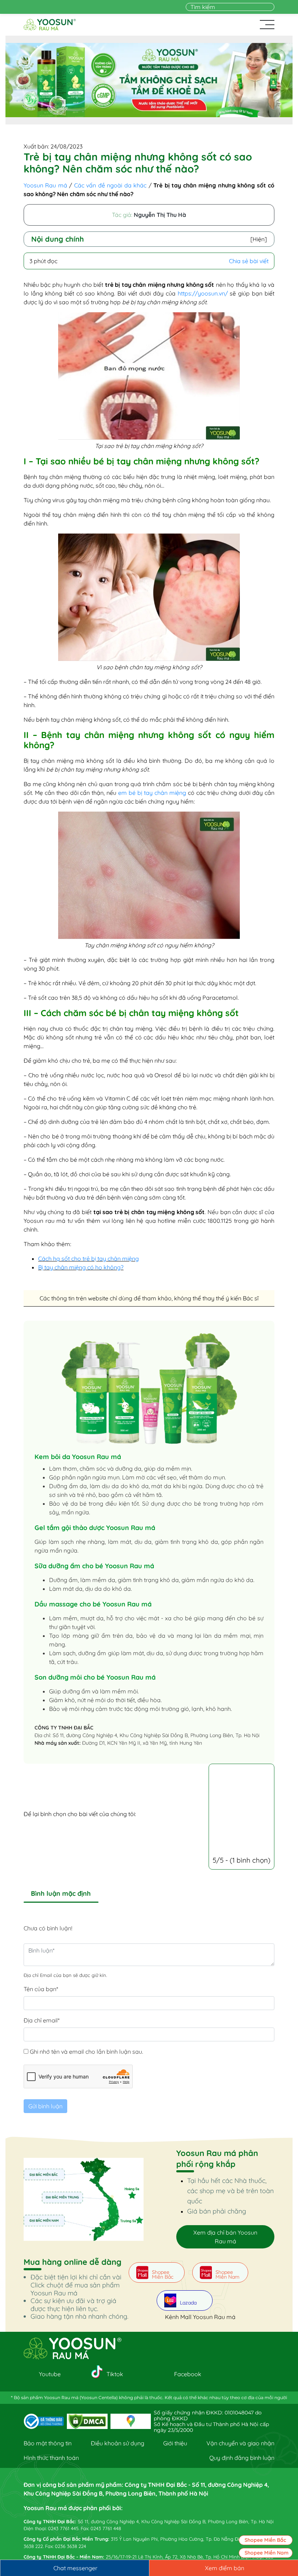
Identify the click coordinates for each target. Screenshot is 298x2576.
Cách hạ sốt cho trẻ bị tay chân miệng (88, 1259)
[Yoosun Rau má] (50, 25)
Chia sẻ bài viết (249, 261)
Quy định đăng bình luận (242, 2458)
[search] (270, 7)
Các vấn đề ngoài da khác (110, 185)
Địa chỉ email (42, 2020)
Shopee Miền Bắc (265, 2540)
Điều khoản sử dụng (118, 2443)
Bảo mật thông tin (48, 2443)
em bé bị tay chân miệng (152, 793)
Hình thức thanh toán (51, 2458)
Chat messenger (75, 2568)
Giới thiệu (175, 2443)
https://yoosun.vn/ (203, 293)
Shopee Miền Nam (267, 2553)
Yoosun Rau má (45, 185)
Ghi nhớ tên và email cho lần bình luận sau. (86, 2052)
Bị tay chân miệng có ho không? (81, 1267)
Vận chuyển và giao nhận (240, 2443)
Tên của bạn (41, 1989)
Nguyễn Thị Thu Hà (160, 215)
